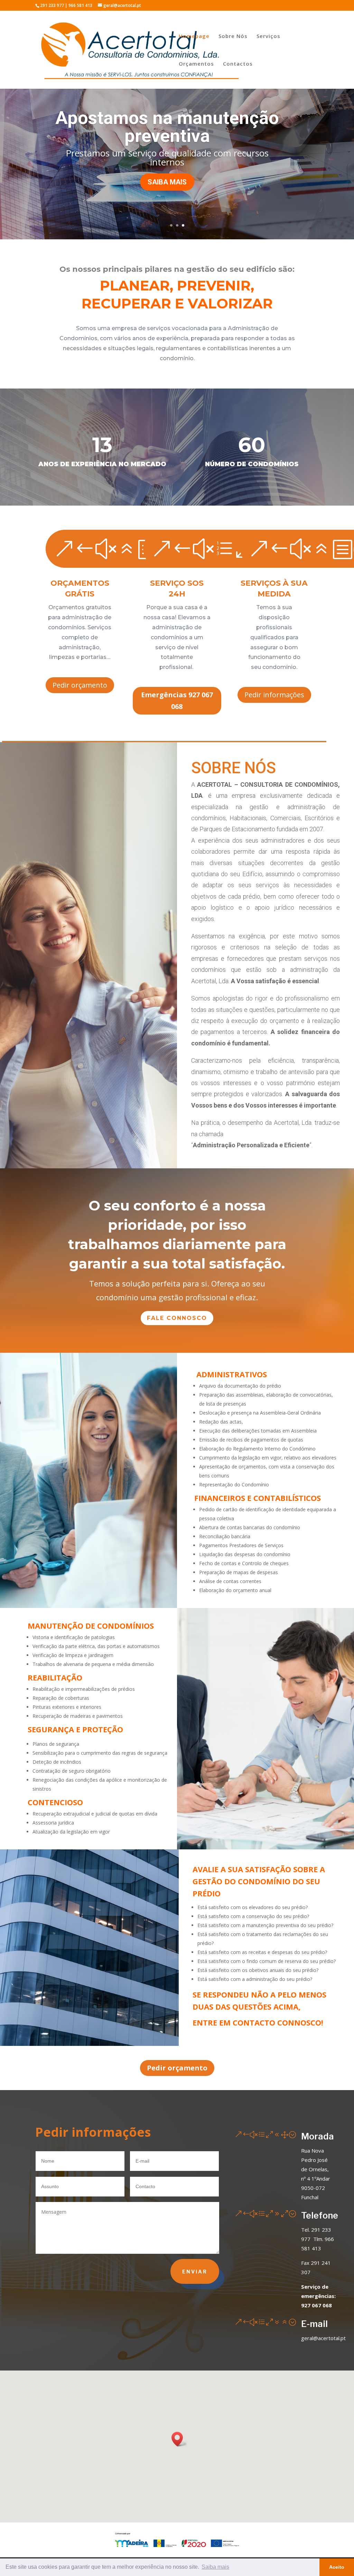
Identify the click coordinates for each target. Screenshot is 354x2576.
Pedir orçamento (80, 685)
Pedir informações (274, 695)
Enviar (195, 2272)
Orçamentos (196, 64)
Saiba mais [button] (215, 2567)
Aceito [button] (337, 2567)
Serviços (268, 36)
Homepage (194, 36)
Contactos (238, 64)
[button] (179, 2439)
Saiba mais (167, 191)
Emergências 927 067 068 (177, 701)
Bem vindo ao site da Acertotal (167, 122)
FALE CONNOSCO (177, 1318)
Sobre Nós (233, 36)
